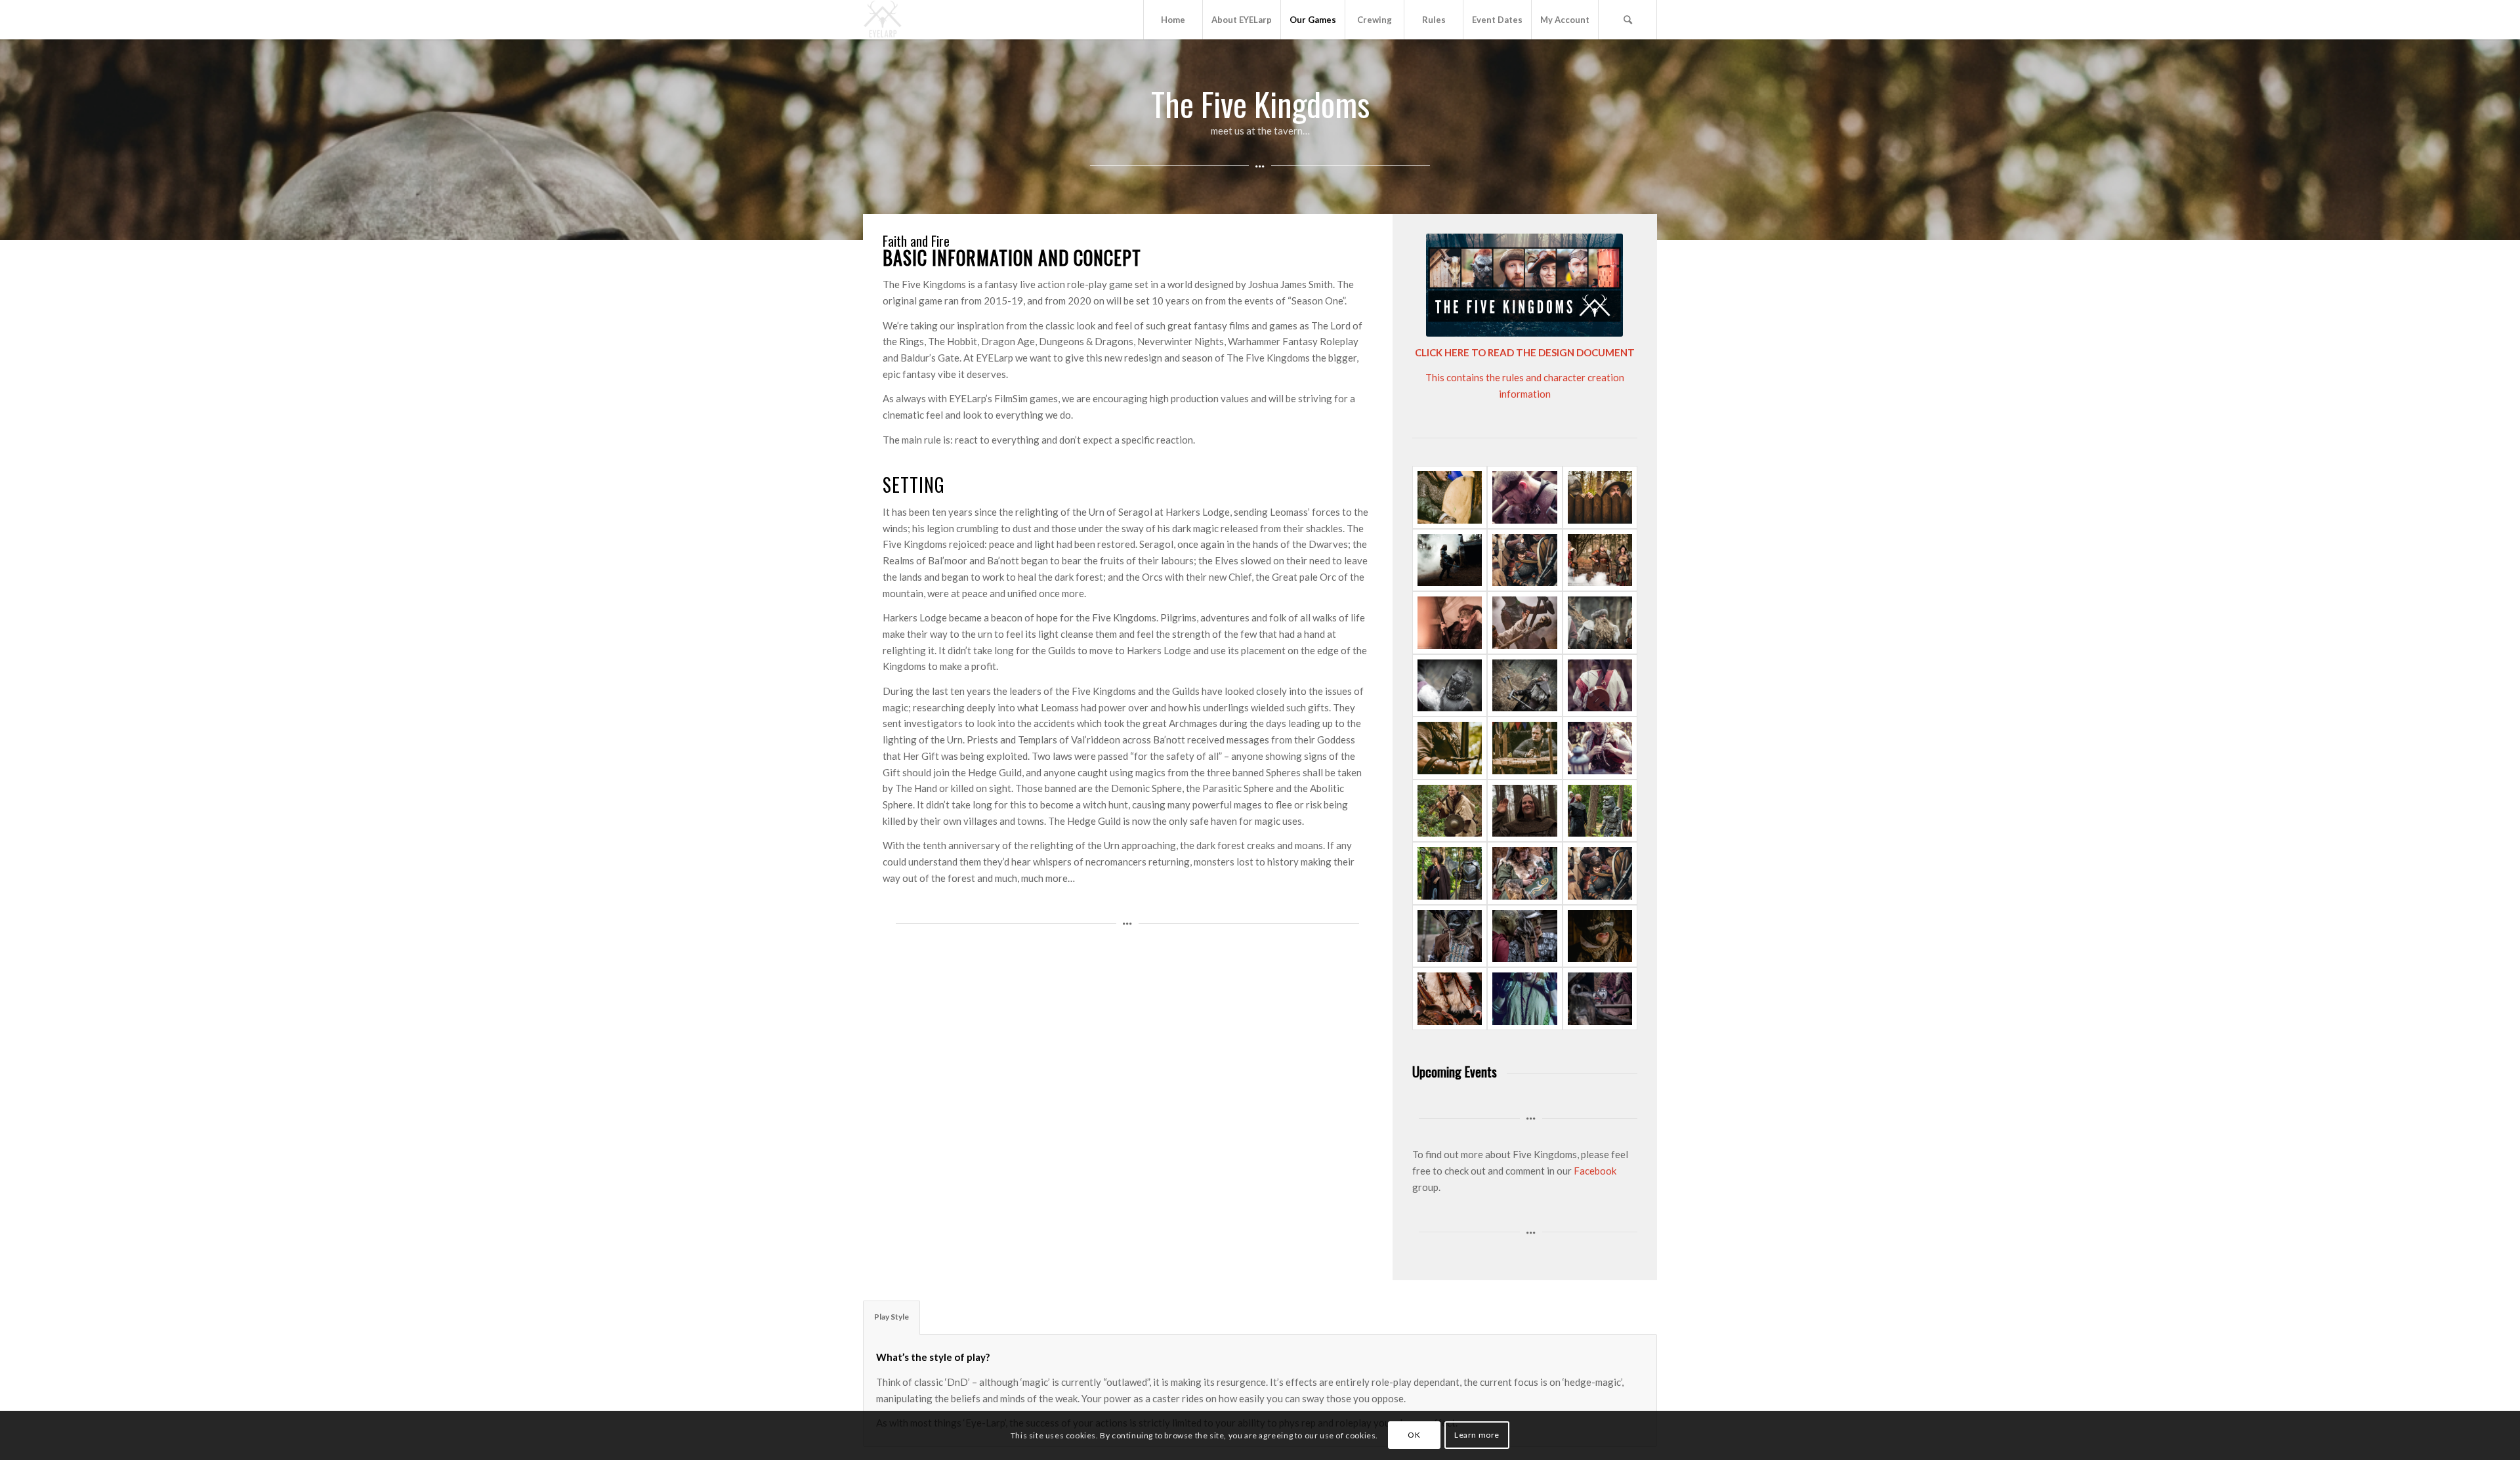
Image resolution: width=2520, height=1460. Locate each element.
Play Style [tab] (892, 1317)
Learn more (1477, 1435)
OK (1414, 1435)
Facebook (1595, 1171)
